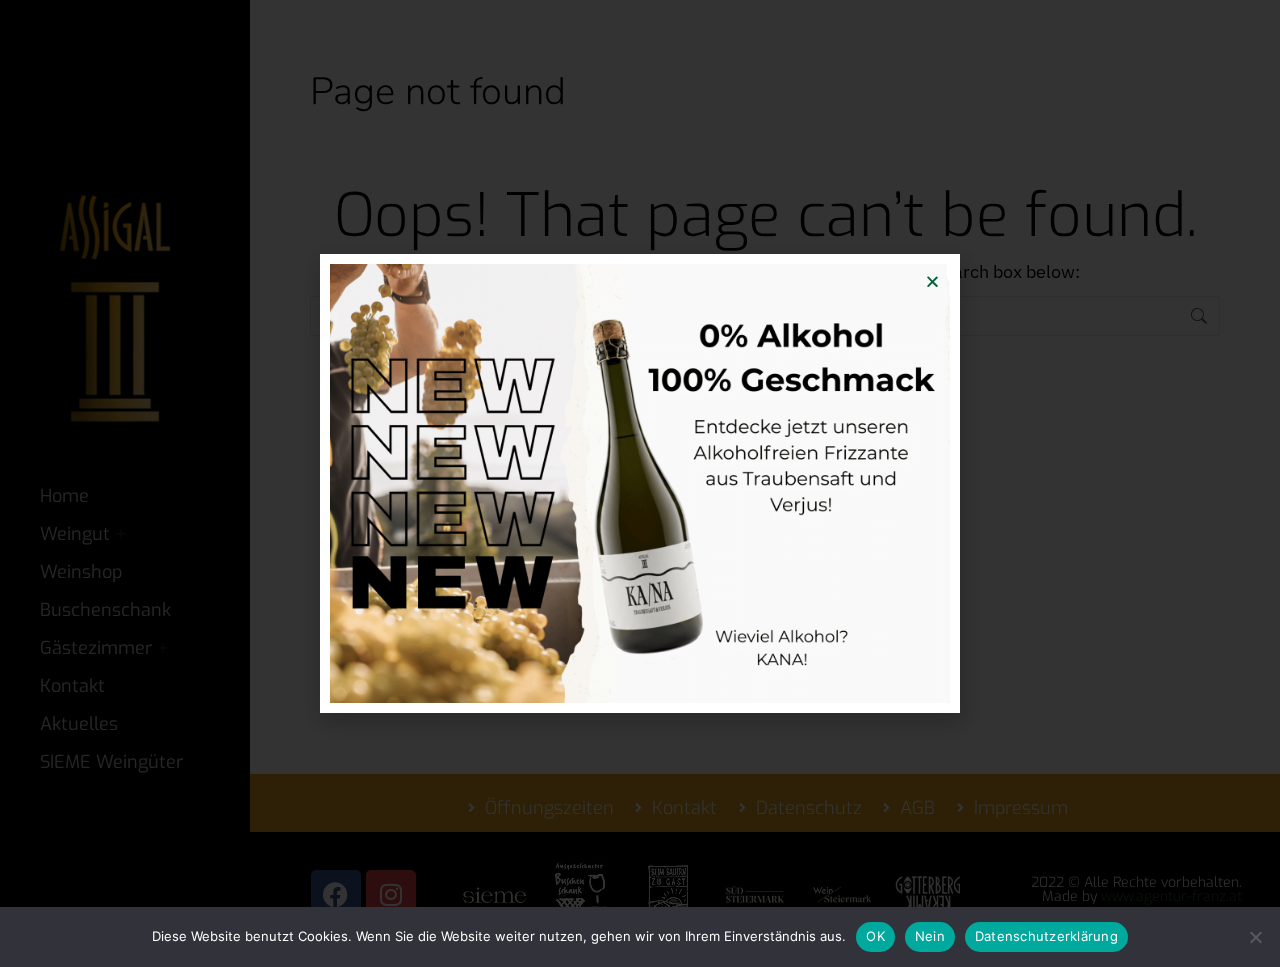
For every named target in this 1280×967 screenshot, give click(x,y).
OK (875, 936)
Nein (930, 936)
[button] (932, 281)
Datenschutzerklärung (1046, 936)
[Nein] (1255, 937)
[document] (640, 483)
